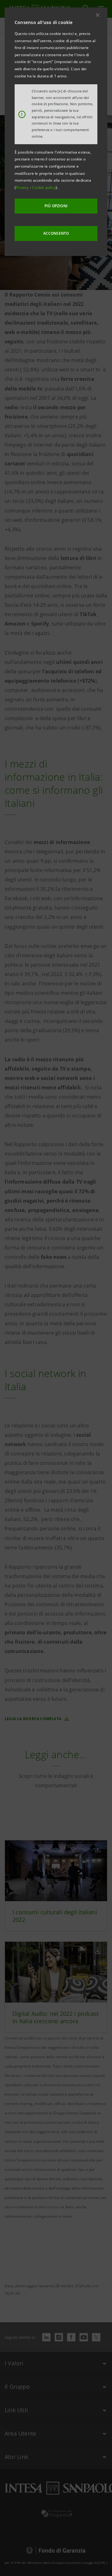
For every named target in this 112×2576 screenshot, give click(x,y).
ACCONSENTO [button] (56, 233)
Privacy (23, 187)
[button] (98, 15)
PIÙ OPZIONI (56, 206)
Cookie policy (44, 187)
